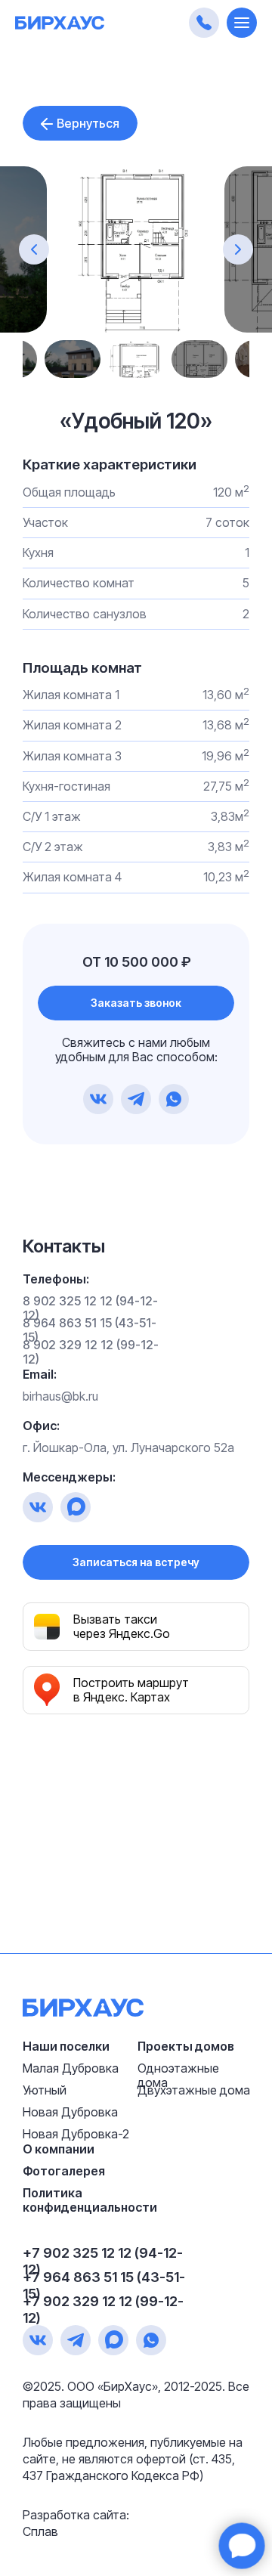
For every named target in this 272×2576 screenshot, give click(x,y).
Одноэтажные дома (178, 2075)
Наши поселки (66, 2046)
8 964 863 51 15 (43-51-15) (90, 1330)
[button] (136, 1003)
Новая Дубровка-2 (76, 2134)
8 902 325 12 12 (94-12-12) (90, 1308)
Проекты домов (186, 2046)
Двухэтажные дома (194, 2090)
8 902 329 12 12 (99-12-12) (91, 1352)
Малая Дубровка (71, 2068)
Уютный (45, 2090)
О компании (59, 2149)
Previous (57, 359)
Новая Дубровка (70, 2112)
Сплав (40, 2531)
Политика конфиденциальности (90, 2200)
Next (215, 359)
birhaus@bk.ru (60, 1396)
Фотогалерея (64, 2171)
